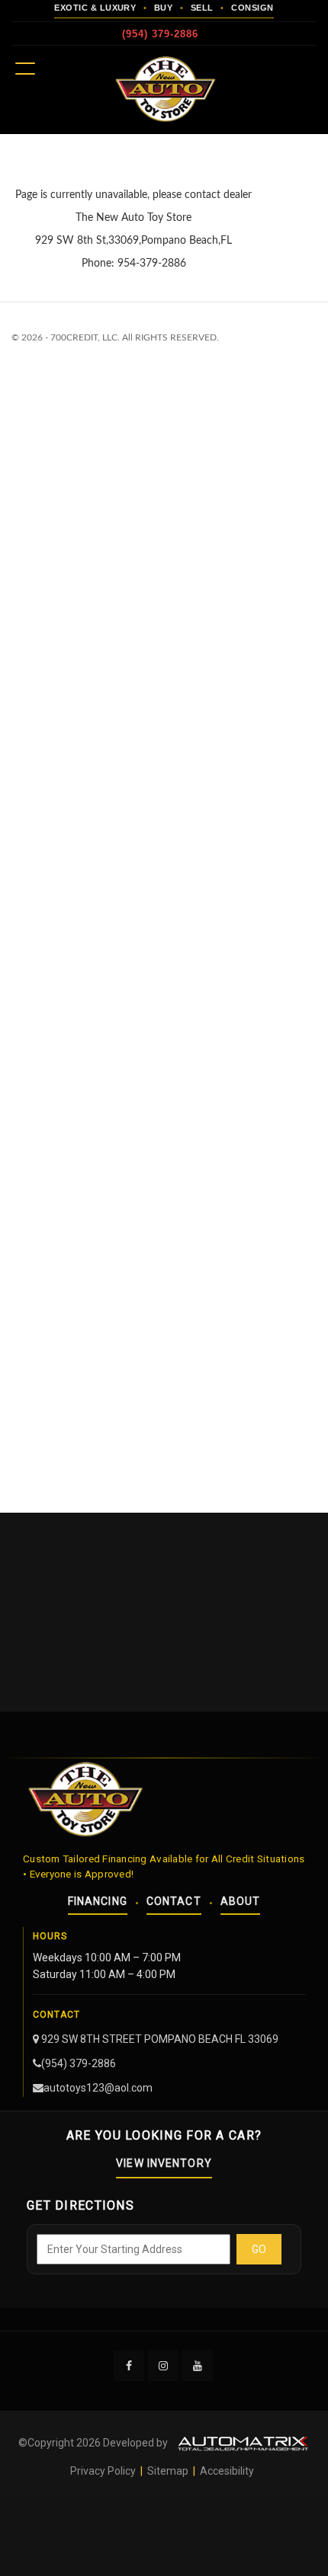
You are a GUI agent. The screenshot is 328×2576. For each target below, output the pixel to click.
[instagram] (164, 2365)
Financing (98, 1901)
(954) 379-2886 (161, 34)
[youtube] (198, 2365)
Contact (174, 1901)
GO (259, 2249)
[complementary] (282, 2530)
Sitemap (168, 2471)
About (241, 1901)
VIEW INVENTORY (164, 2163)
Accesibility (227, 2471)
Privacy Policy (104, 2471)
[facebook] (130, 2365)
